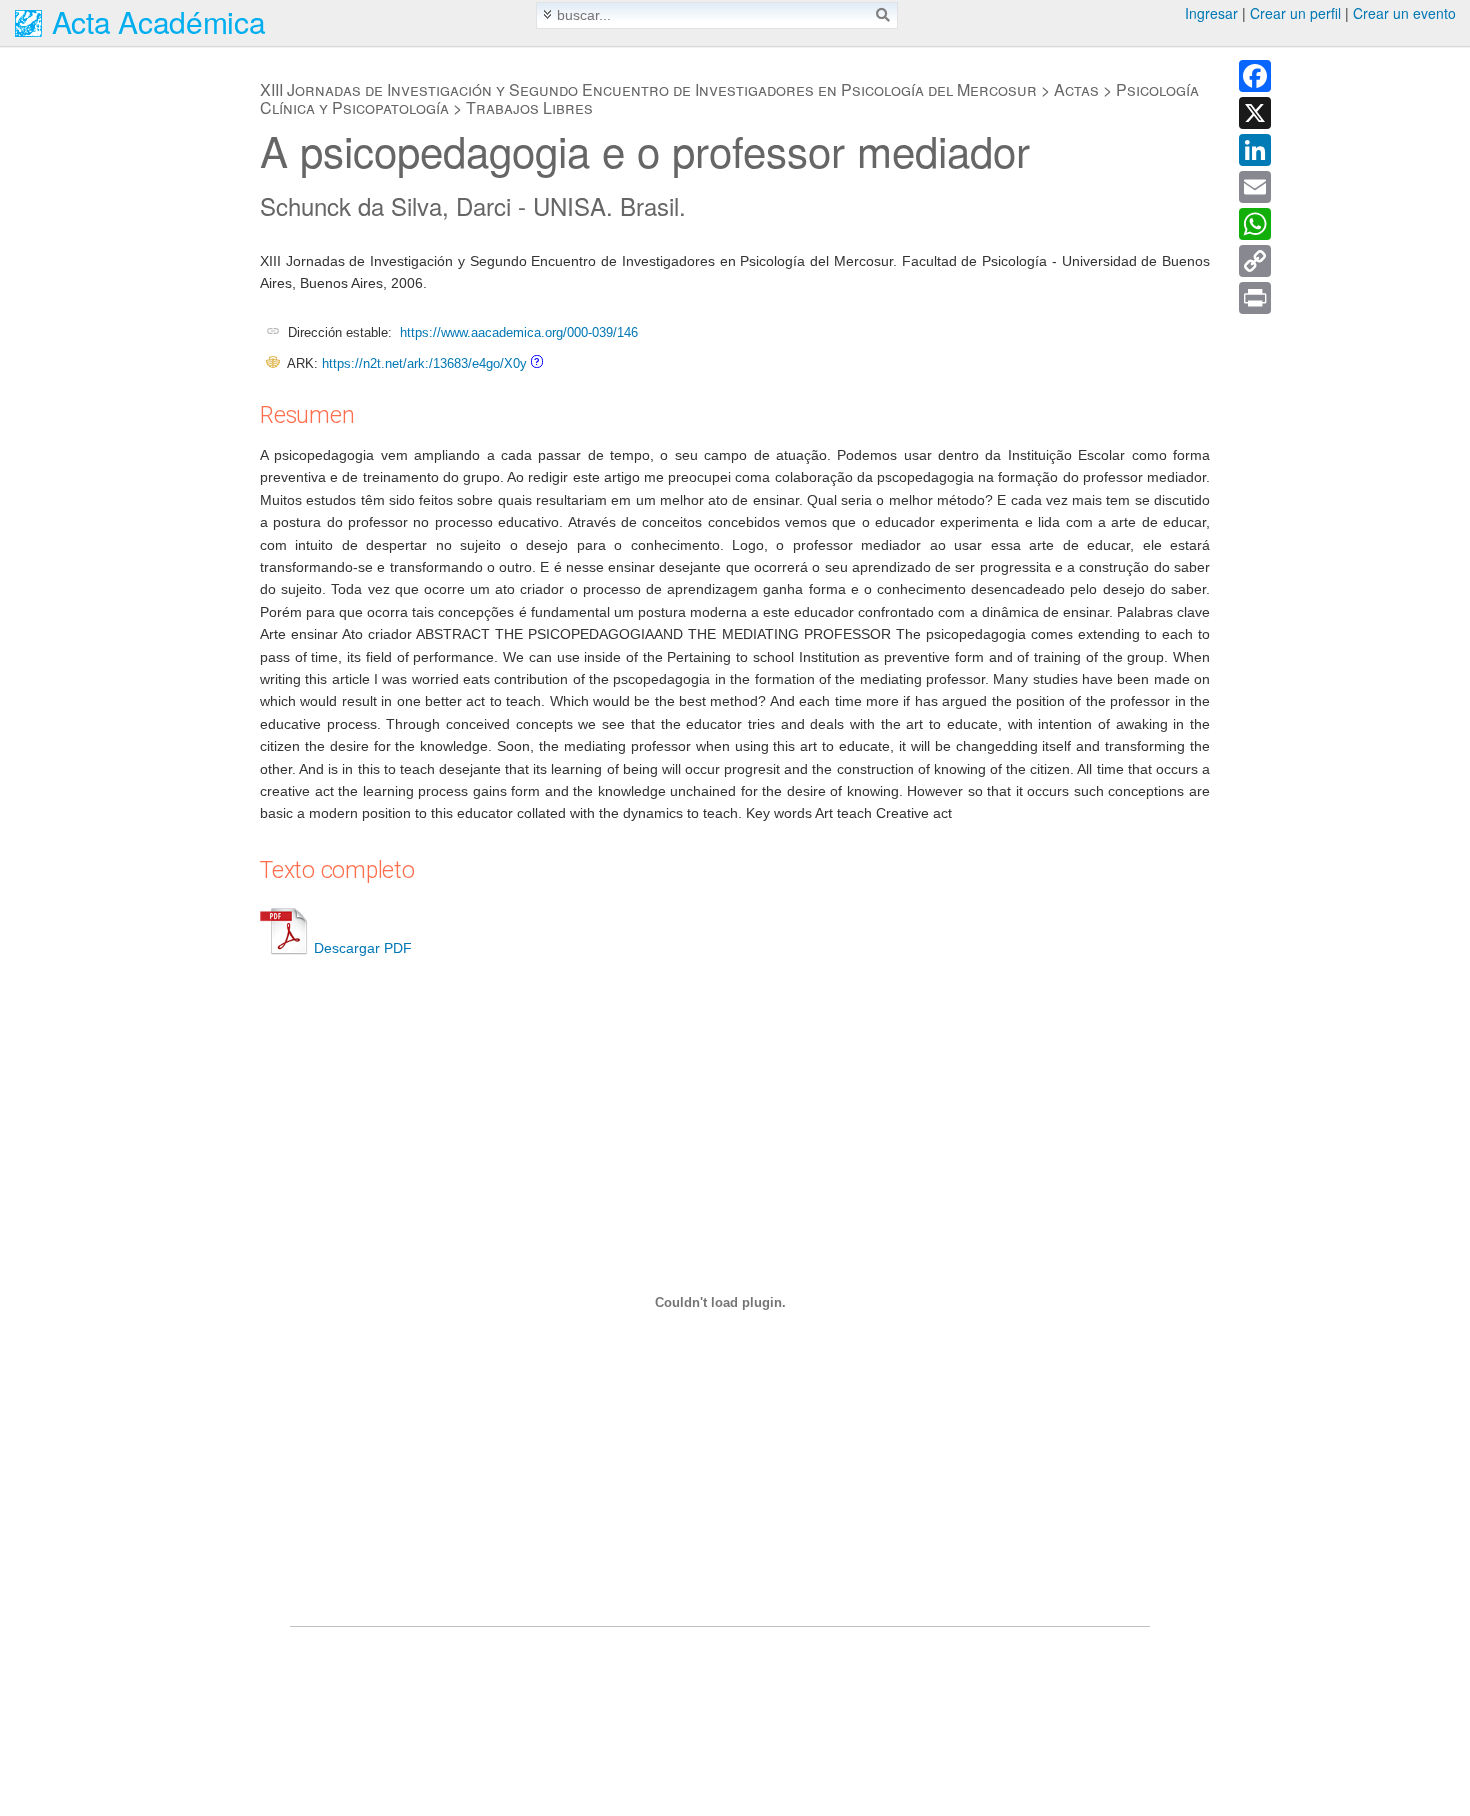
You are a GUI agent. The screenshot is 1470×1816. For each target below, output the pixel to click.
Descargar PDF (363, 948)
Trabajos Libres (529, 107)
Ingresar (1211, 13)
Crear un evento (1404, 13)
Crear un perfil (1295, 13)
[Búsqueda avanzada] (547, 14)
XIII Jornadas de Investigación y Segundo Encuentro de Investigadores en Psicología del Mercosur (648, 89)
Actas (1076, 89)
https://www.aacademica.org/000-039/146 (519, 332)
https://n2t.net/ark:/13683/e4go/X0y (424, 363)
